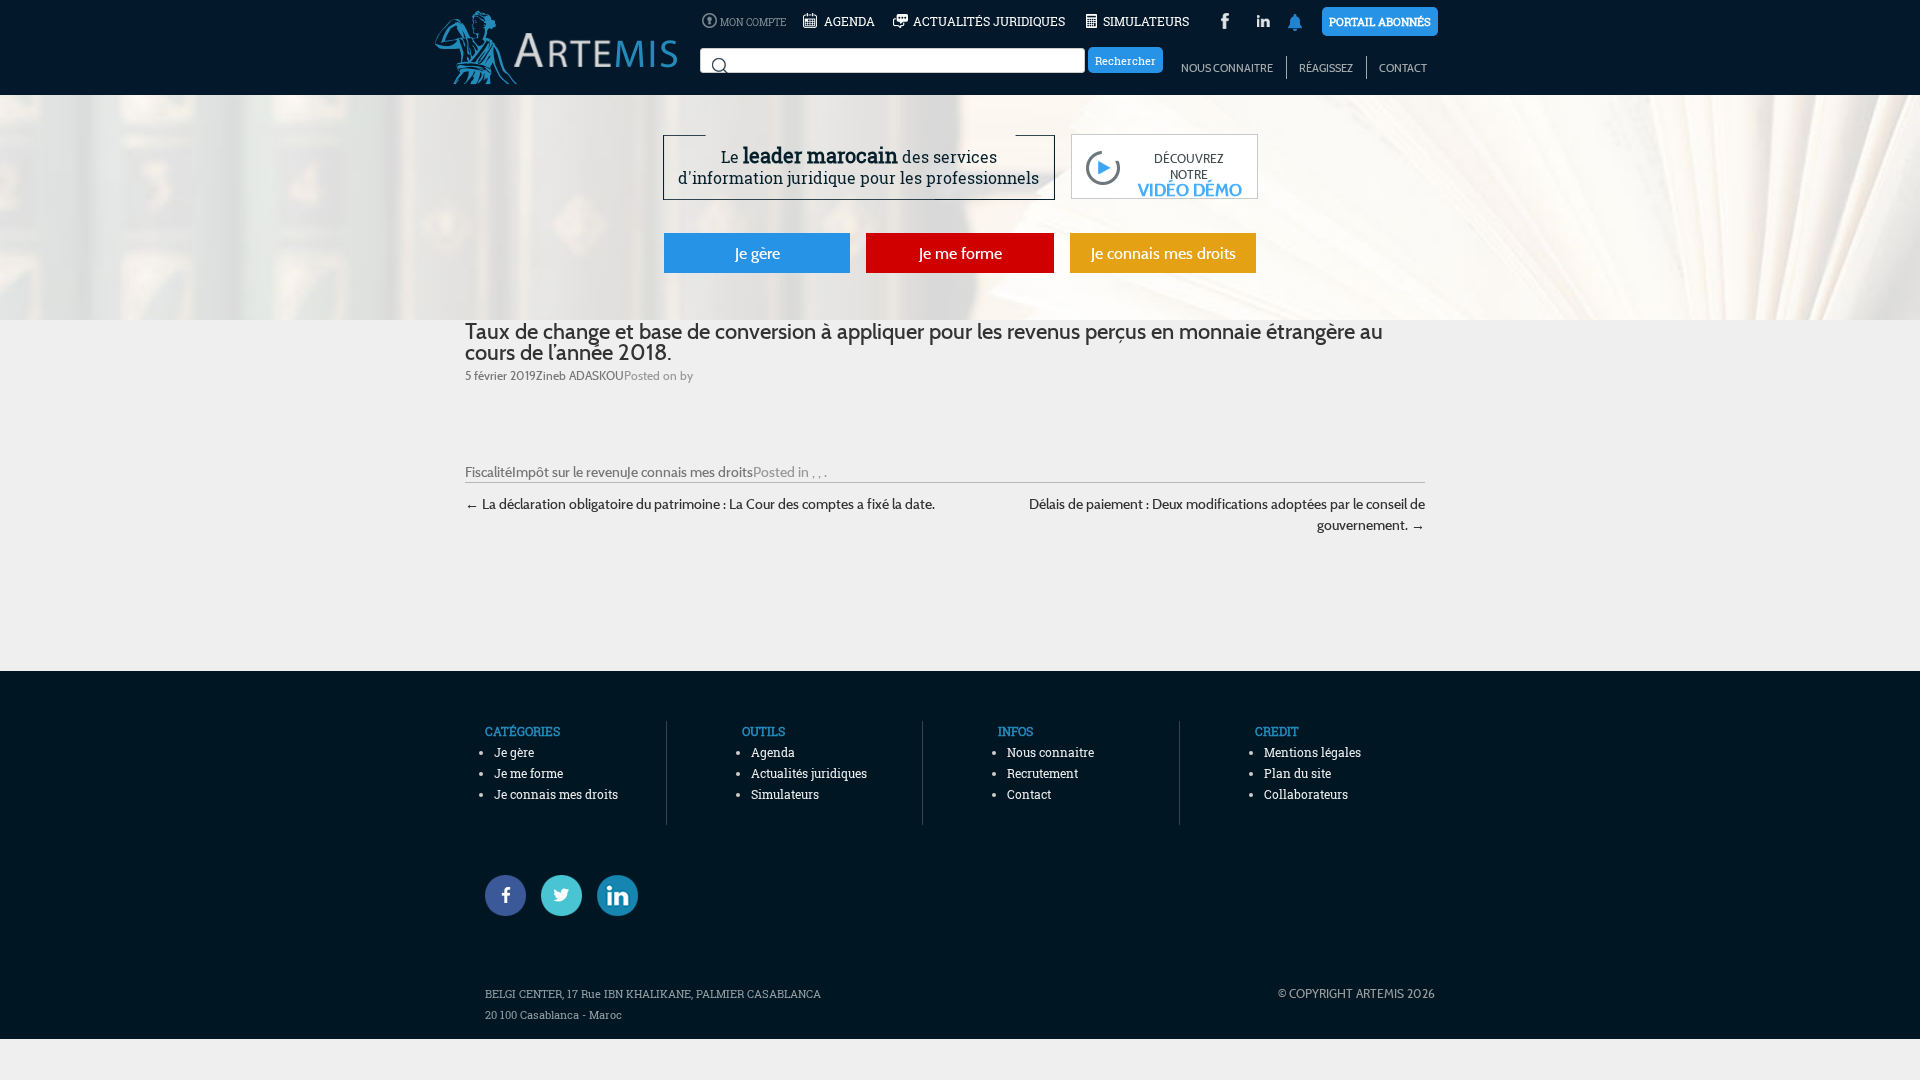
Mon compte (753, 22)
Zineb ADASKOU (580, 375)
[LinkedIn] (1263, 23)
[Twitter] (561, 895)
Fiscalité (488, 471)
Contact (1403, 68)
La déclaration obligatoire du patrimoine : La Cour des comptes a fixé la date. (700, 503)
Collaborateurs (1306, 794)
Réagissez (1326, 68)
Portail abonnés (1380, 21)
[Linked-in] (617, 895)
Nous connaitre (1227, 68)
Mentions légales (1312, 752)
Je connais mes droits (1163, 253)
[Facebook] (505, 895)
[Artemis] (556, 75)
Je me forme (960, 253)
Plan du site (1297, 773)
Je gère (757, 253)
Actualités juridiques (989, 21)
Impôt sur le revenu (569, 471)
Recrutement (1042, 773)
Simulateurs (1146, 21)
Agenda (849, 21)
